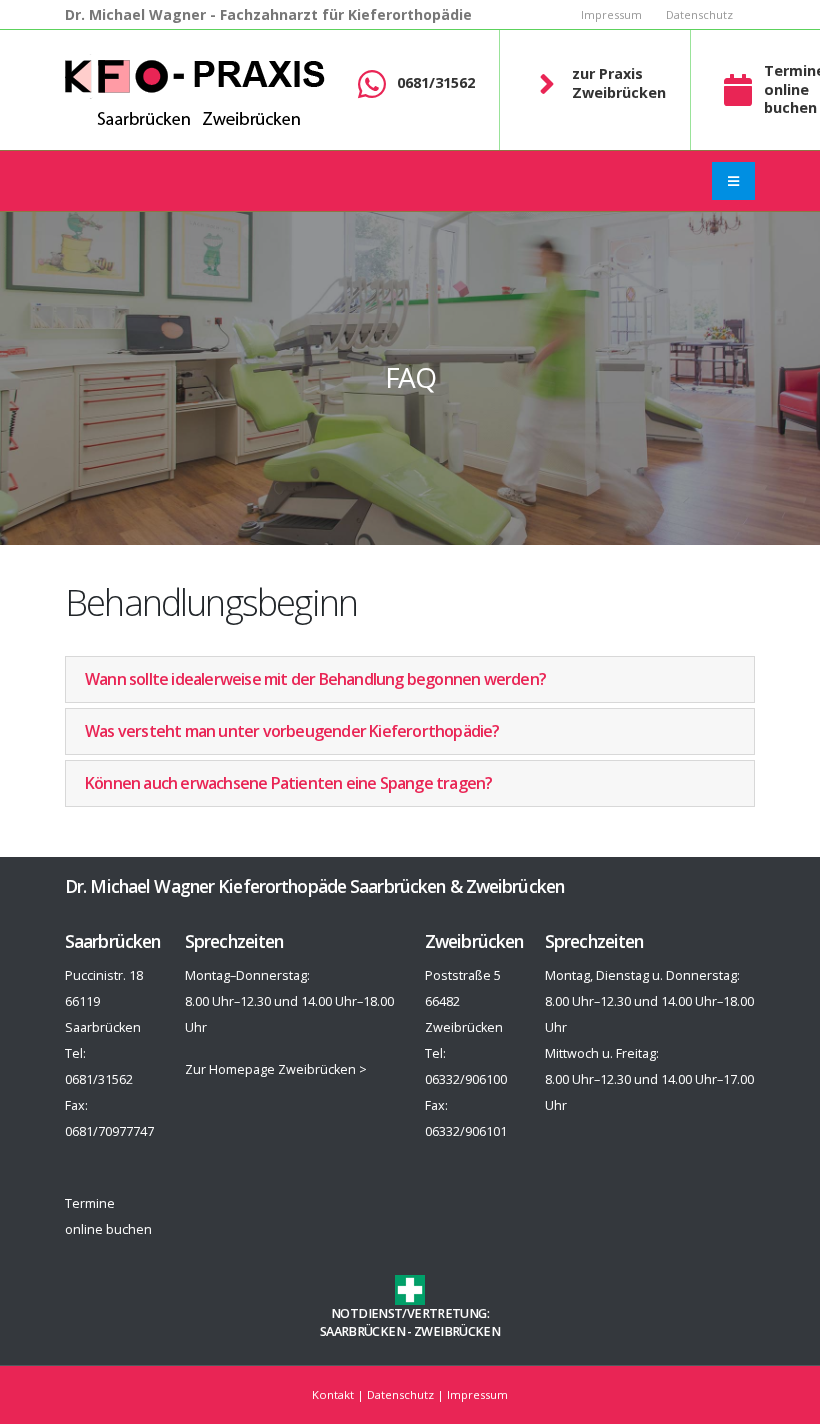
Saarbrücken (362, 1331)
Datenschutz (699, 14)
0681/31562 (436, 82)
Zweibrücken (457, 1331)
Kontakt (333, 1394)
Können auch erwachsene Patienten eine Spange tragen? (288, 783)
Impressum (611, 14)
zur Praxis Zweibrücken (619, 83)
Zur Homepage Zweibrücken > (276, 1069)
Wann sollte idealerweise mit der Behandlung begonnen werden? (315, 679)
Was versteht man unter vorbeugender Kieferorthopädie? (292, 731)
